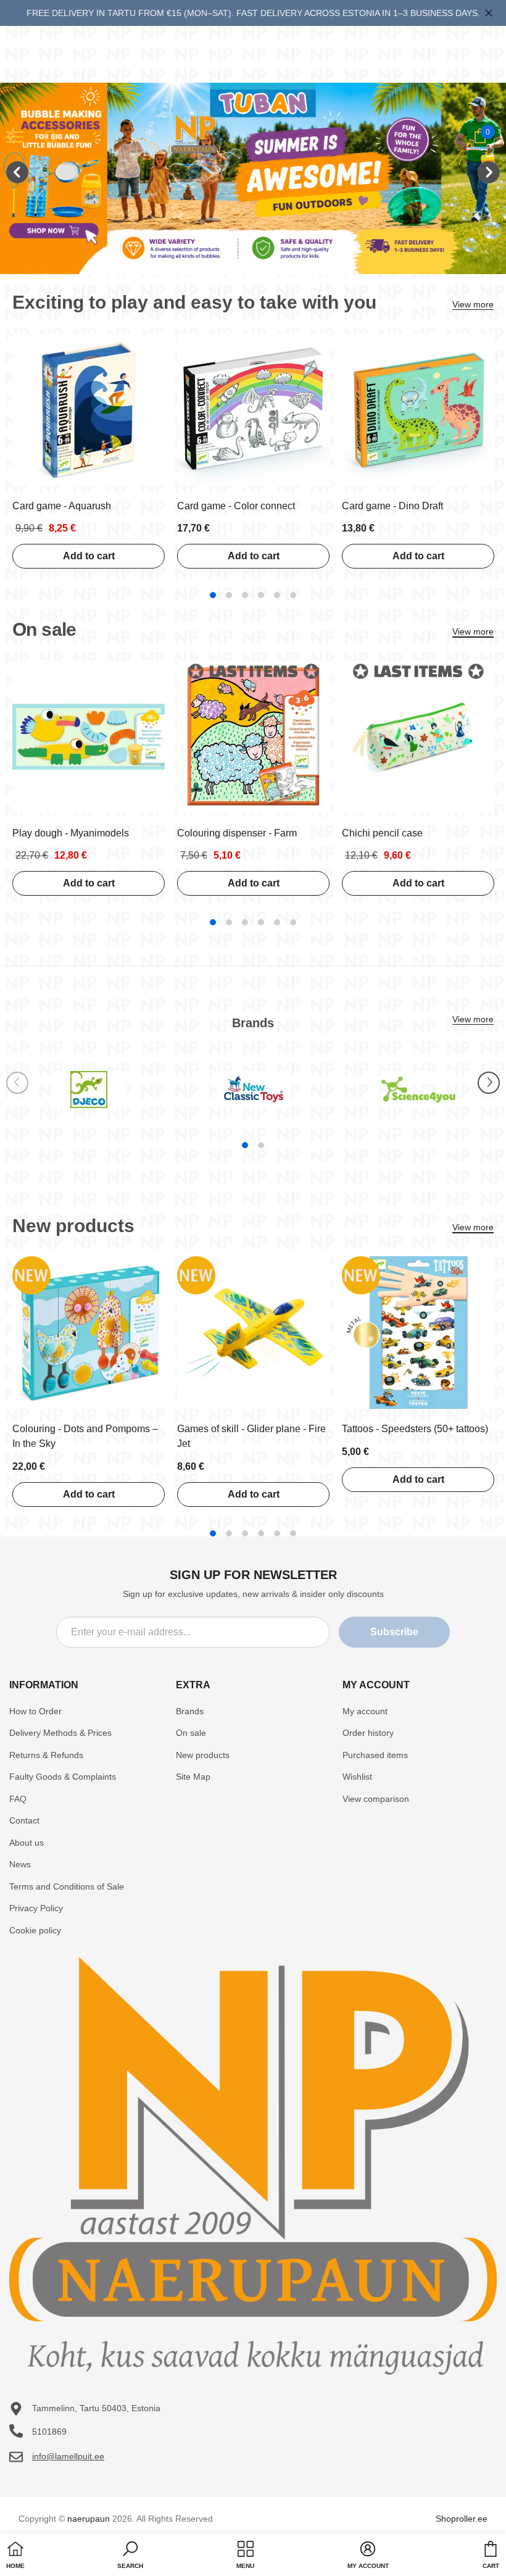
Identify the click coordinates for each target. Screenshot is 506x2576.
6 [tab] (293, 595)
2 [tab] (229, 595)
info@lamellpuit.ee (68, 2456)
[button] (130, 2556)
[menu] (15, 136)
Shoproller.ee (462, 2519)
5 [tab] (277, 595)
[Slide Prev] (17, 1083)
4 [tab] (261, 595)
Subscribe (394, 1632)
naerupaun (89, 2519)
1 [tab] (213, 595)
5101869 (49, 2432)
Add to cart (89, 556)
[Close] (489, 13)
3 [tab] (245, 595)
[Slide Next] (489, 1083)
